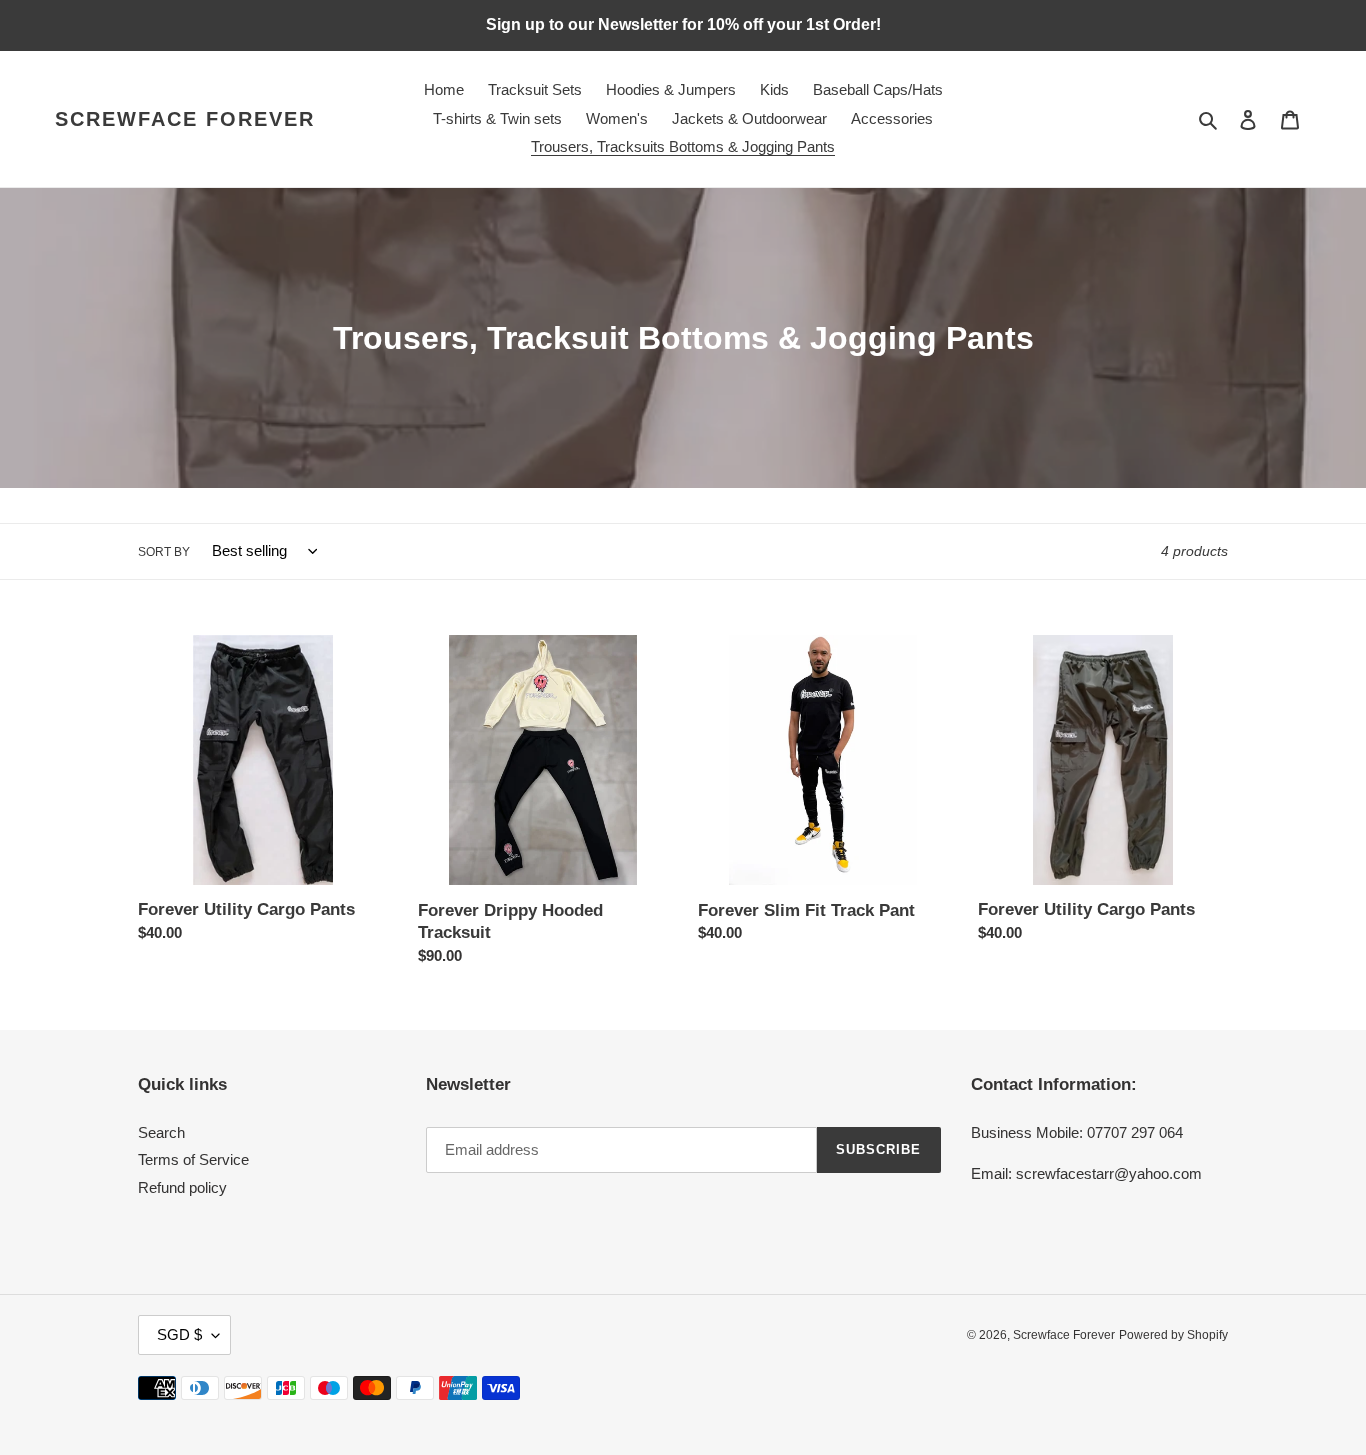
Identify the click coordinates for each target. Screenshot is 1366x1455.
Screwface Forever (185, 119)
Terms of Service (193, 1159)
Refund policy (182, 1187)
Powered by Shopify (1173, 1335)
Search (161, 1132)
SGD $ (179, 1334)
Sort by (164, 552)
